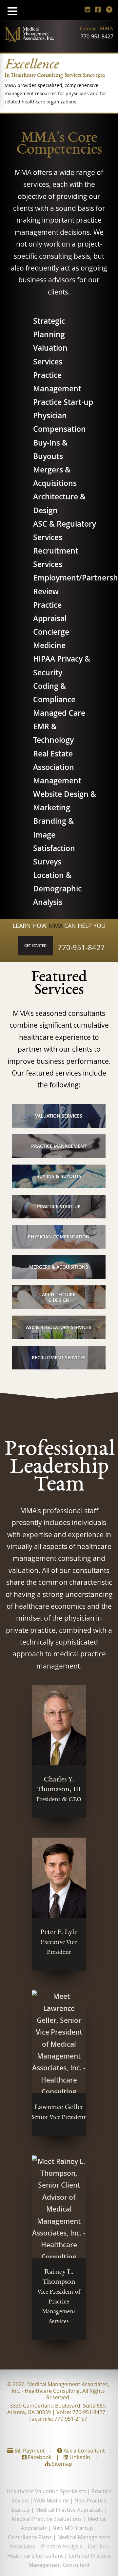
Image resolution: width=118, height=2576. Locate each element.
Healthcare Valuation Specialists (46, 2491)
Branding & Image (53, 828)
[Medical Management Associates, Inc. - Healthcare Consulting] (29, 40)
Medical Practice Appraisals (69, 2510)
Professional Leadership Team (60, 1468)
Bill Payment (29, 2451)
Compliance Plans (30, 2537)
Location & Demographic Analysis (57, 889)
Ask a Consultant (84, 2451)
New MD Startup (73, 2528)
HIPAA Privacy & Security (62, 666)
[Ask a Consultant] (109, 9)
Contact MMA (97, 29)
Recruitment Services (56, 557)
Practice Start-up (63, 402)
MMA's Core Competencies (59, 145)
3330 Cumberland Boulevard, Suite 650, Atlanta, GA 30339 (57, 2409)
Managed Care (59, 713)
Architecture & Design (59, 503)
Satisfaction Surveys (54, 855)
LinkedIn (79, 2457)
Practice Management (57, 382)
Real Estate (53, 754)
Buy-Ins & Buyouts (50, 449)
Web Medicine (51, 2500)
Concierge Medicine (51, 639)
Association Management (57, 774)
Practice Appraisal (50, 612)
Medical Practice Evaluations (47, 2519)
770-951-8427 (97, 36)
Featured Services (59, 984)
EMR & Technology (53, 733)
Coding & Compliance (54, 693)
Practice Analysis (62, 2546)
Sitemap (61, 2464)
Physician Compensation (59, 422)
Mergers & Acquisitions (55, 476)
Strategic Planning (49, 328)
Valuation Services (50, 355)
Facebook (39, 2457)
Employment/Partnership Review (65, 584)
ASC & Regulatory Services (65, 531)
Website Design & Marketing (65, 801)
